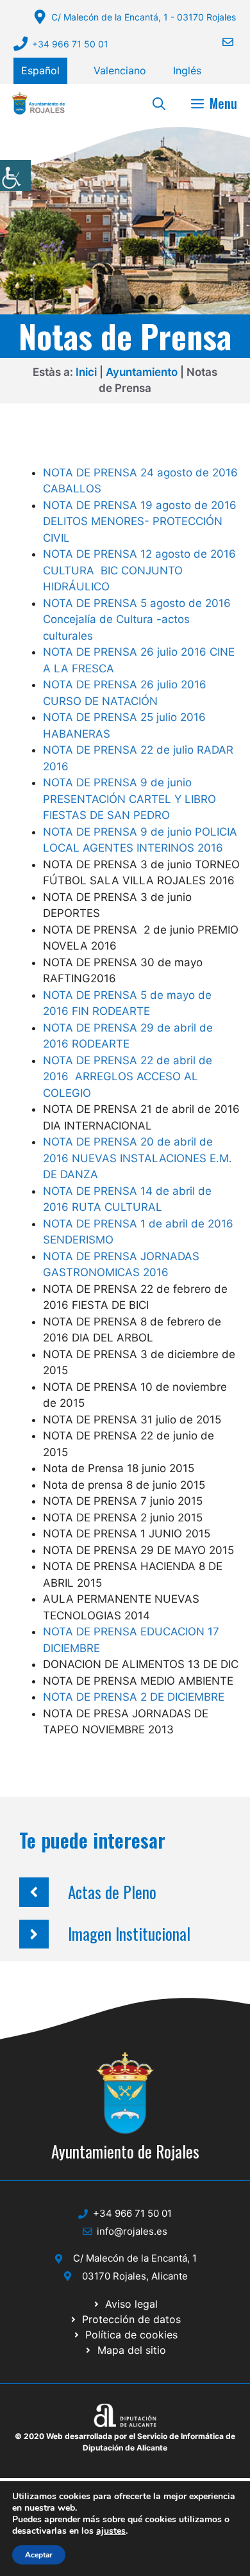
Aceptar (39, 2555)
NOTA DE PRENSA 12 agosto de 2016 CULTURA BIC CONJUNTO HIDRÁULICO (139, 570)
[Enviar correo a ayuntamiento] (220, 42)
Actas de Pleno (112, 1892)
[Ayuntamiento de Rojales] (38, 103)
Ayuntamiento (142, 372)
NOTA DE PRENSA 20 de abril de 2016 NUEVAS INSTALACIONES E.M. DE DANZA (137, 1158)
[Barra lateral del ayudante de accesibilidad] (15, 175)
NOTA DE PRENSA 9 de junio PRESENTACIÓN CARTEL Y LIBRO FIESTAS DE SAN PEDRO (129, 799)
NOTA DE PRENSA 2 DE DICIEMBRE (134, 1697)
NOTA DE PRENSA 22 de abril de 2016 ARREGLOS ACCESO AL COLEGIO (128, 1077)
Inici (86, 372)
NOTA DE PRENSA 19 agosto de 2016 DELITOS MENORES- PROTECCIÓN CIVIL (140, 522)
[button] (159, 103)
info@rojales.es (132, 2231)
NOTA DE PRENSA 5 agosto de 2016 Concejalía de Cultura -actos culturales (137, 620)
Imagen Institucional (129, 1933)
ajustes (111, 2531)
